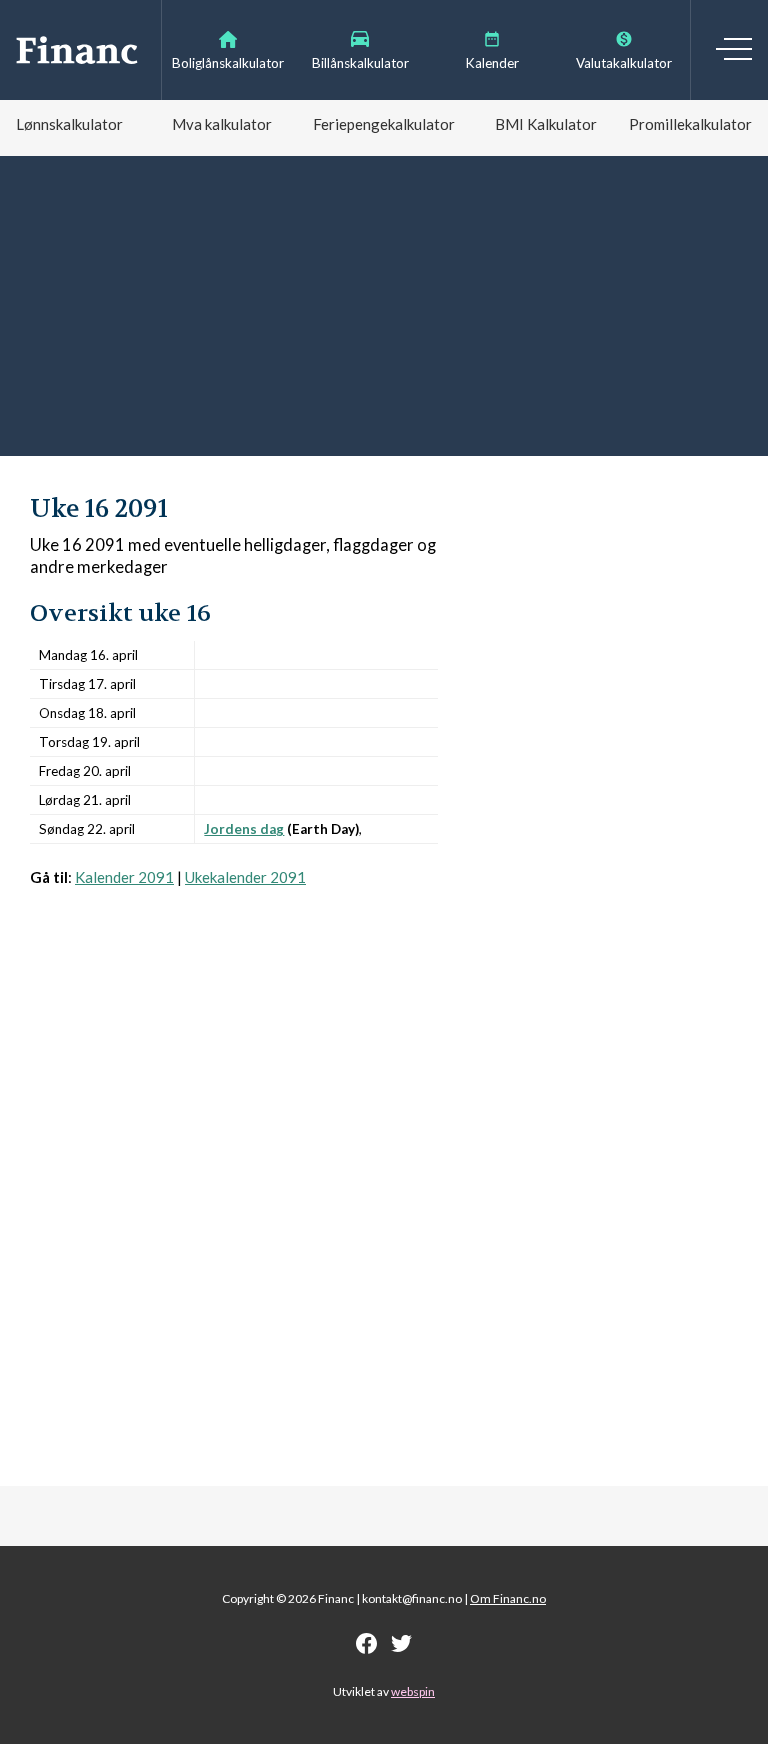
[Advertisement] (384, 306)
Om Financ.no (508, 1598)
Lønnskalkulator (69, 124)
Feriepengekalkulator (384, 124)
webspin (413, 1691)
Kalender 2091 (124, 877)
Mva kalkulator (222, 124)
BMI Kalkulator (546, 124)
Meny (734, 49)
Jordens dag (244, 829)
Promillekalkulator (690, 124)
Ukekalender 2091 (245, 877)
